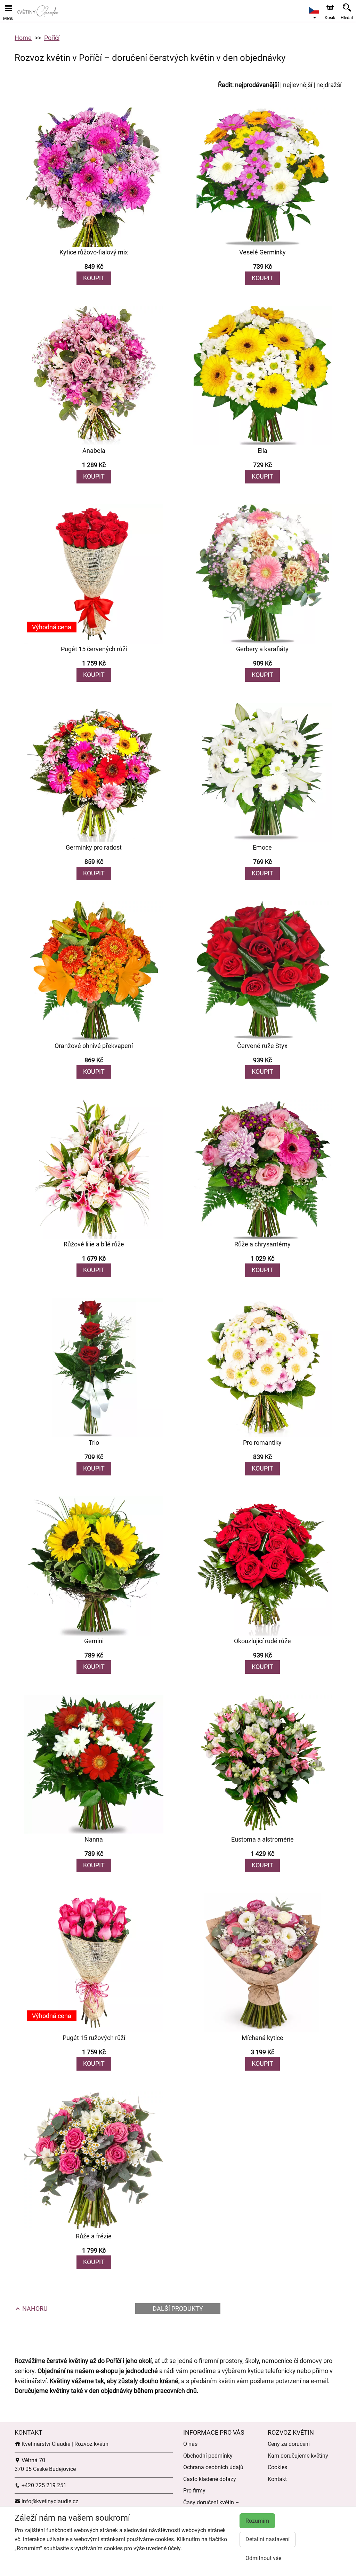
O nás (190, 2444)
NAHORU (34, 2309)
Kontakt (277, 2479)
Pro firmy (194, 2491)
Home (23, 38)
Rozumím (257, 2521)
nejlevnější (298, 85)
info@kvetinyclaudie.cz (49, 2501)
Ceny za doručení (289, 2444)
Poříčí (52, 38)
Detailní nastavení (268, 2539)
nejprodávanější (257, 85)
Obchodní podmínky (208, 2456)
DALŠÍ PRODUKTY (178, 2309)
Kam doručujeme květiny (298, 2456)
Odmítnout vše (263, 2558)
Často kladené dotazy (210, 2479)
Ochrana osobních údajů (213, 2467)
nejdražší (329, 85)
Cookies (277, 2467)
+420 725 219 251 (43, 2485)
